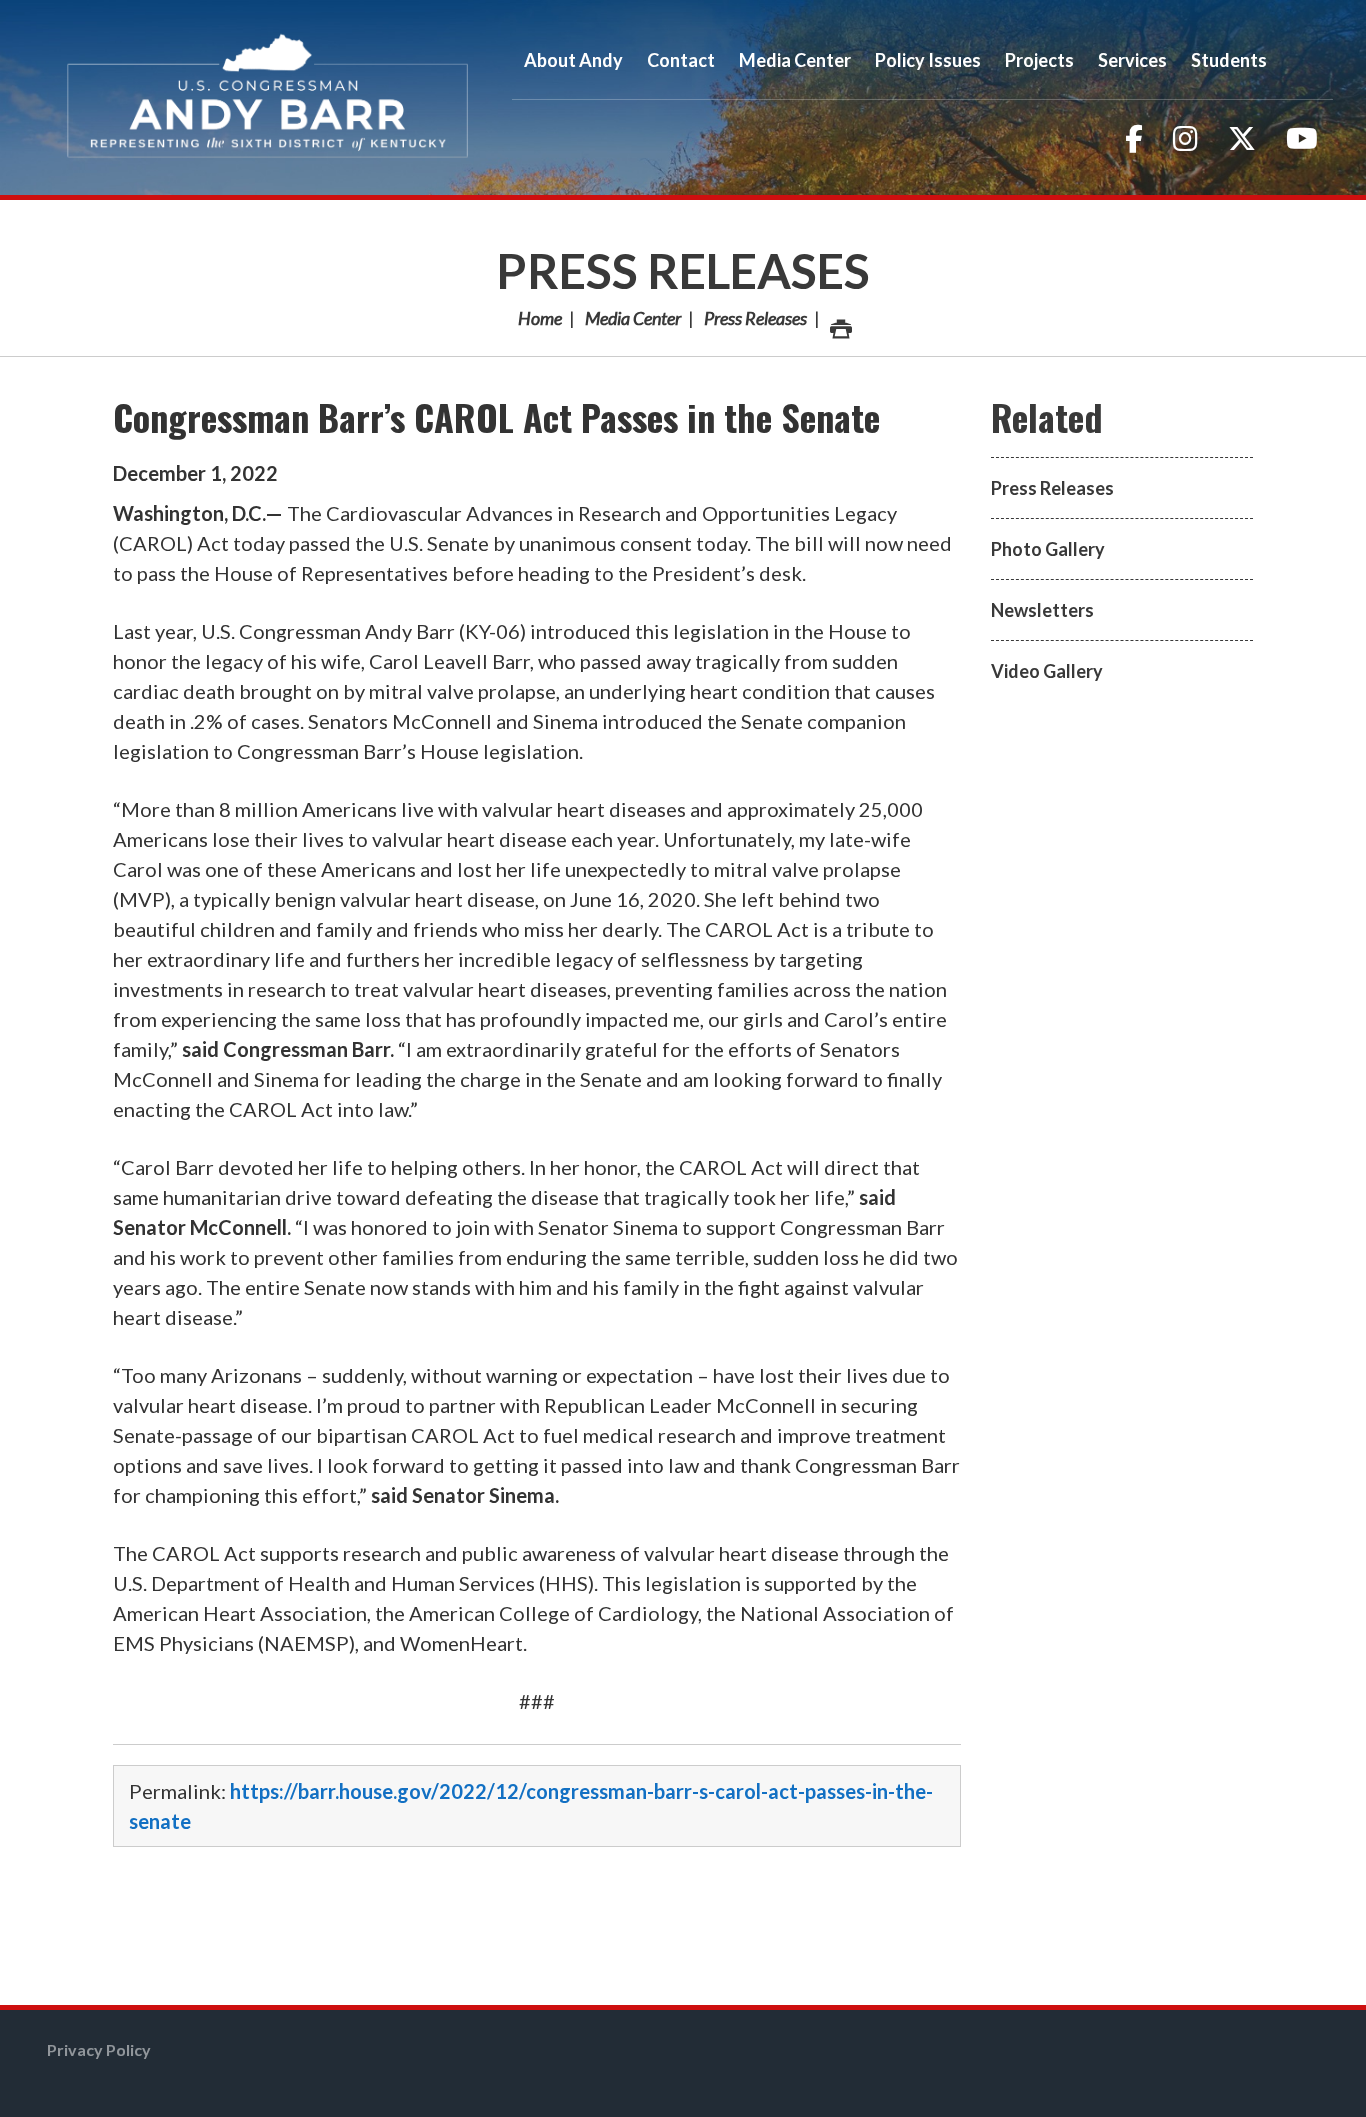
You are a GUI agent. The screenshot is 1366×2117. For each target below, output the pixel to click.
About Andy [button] (573, 60)
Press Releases (683, 270)
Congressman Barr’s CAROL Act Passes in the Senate (496, 416)
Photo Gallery (1048, 549)
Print (839, 318)
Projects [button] (1039, 60)
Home (540, 318)
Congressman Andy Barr (268, 97)
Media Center (633, 318)
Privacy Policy (99, 2049)
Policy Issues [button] (928, 60)
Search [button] (1306, 60)
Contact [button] (681, 60)
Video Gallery (1047, 671)
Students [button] (1229, 60)
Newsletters (1042, 610)
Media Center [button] (795, 60)
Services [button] (1132, 60)
